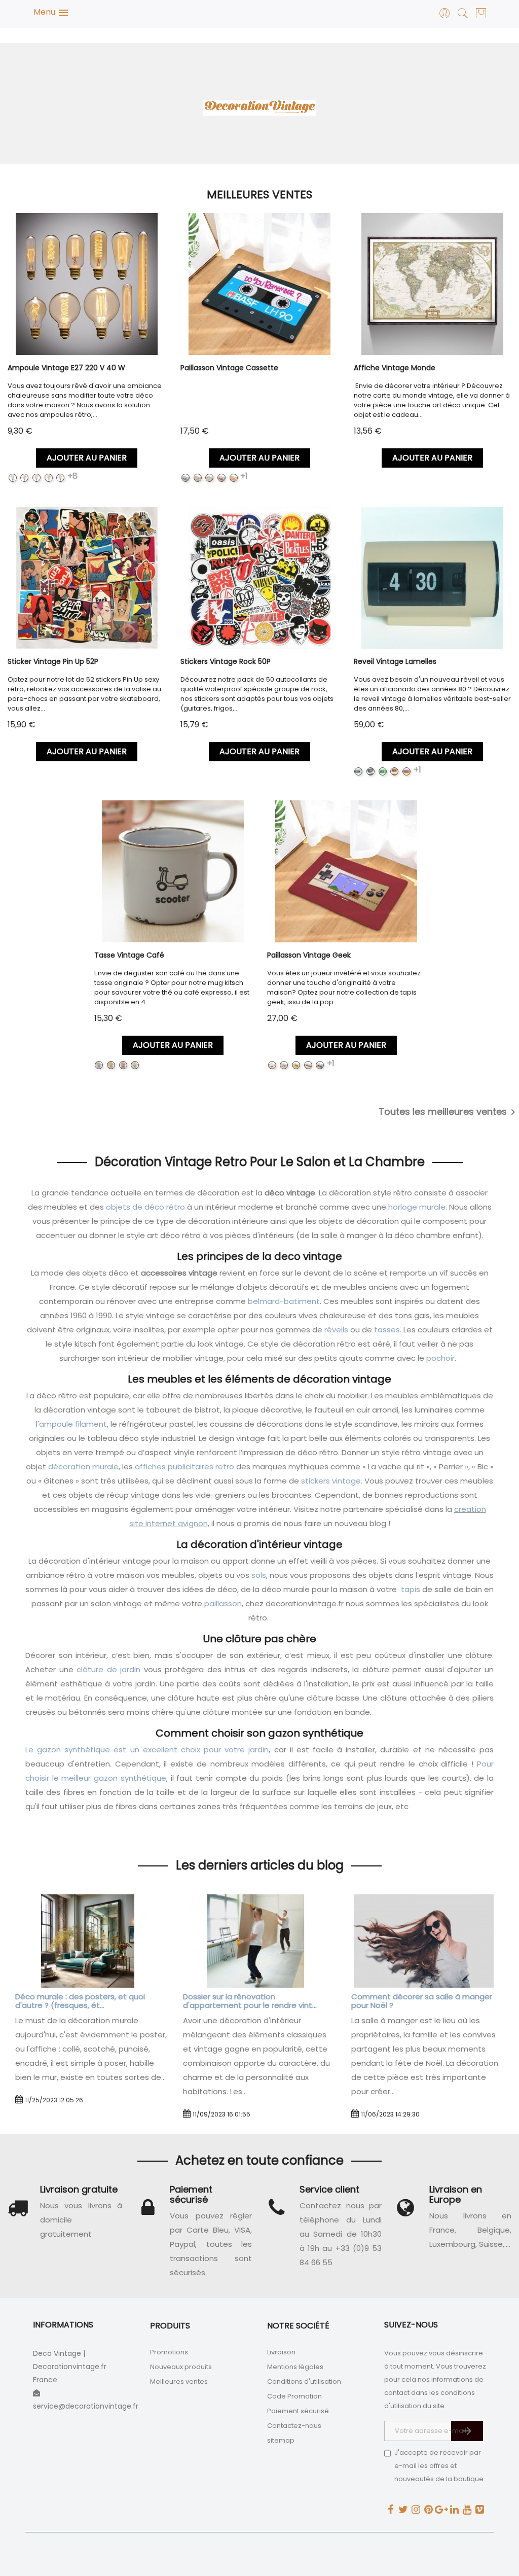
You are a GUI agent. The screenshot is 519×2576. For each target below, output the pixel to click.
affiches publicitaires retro (184, 1467)
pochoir (440, 1358)
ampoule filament (73, 1424)
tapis (411, 1589)
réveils (336, 1330)
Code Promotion (294, 2396)
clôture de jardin (108, 1669)
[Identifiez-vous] (445, 16)
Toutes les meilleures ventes (449, 1112)
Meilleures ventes (179, 2381)
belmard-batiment (284, 1301)
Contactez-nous (294, 2426)
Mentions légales (295, 2367)
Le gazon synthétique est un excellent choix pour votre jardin (147, 1750)
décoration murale (83, 1467)
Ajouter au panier (87, 458)
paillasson (223, 1603)
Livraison (281, 2352)
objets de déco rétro (145, 1207)
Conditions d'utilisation (304, 2381)
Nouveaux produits (181, 2367)
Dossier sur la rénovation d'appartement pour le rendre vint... (250, 2001)
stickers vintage (331, 1481)
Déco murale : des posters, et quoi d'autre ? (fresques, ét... (80, 2001)
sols (259, 1575)
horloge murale (417, 1207)
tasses (387, 1330)
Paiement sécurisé (298, 2411)
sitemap (281, 2440)
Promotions (169, 2352)
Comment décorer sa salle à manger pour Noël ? (422, 2001)
